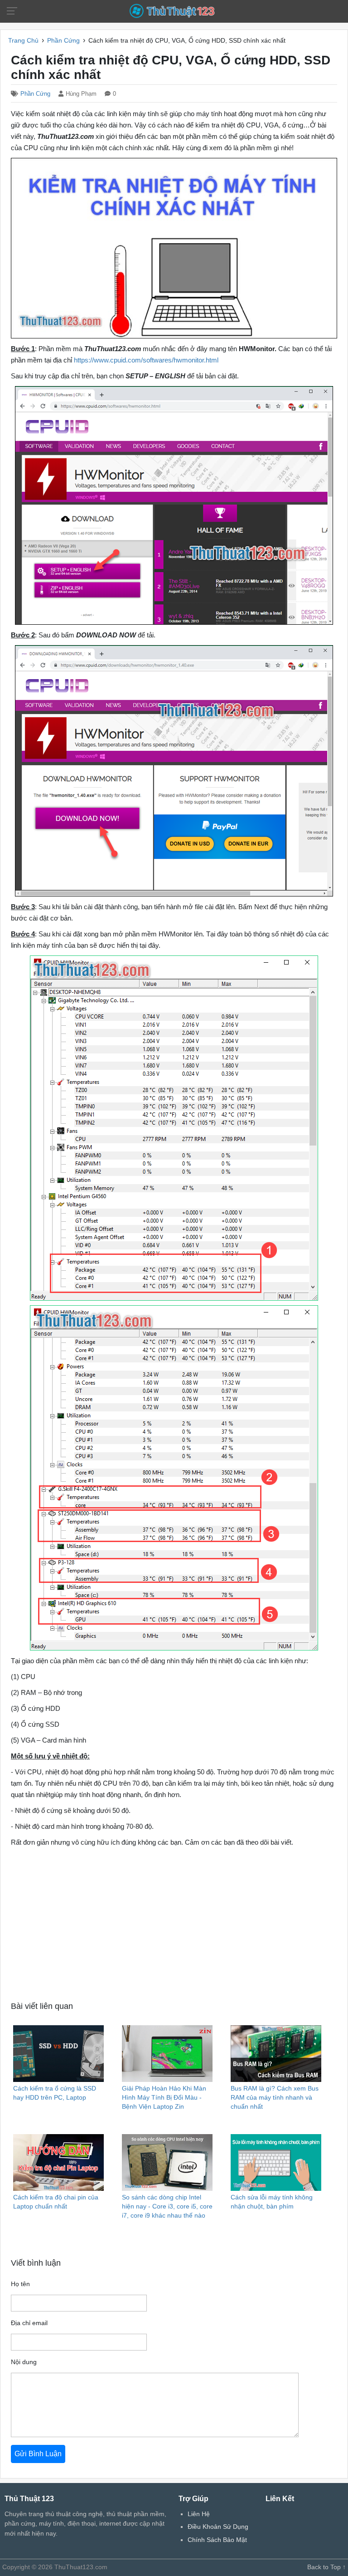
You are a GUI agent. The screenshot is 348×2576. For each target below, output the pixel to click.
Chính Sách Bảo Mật (217, 2540)
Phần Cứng (35, 94)
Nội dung (24, 2362)
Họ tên (20, 2284)
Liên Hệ (199, 2514)
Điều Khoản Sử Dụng (218, 2527)
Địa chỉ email (29, 2323)
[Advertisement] (174, 1923)
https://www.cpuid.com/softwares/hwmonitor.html (146, 360)
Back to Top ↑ (326, 2567)
